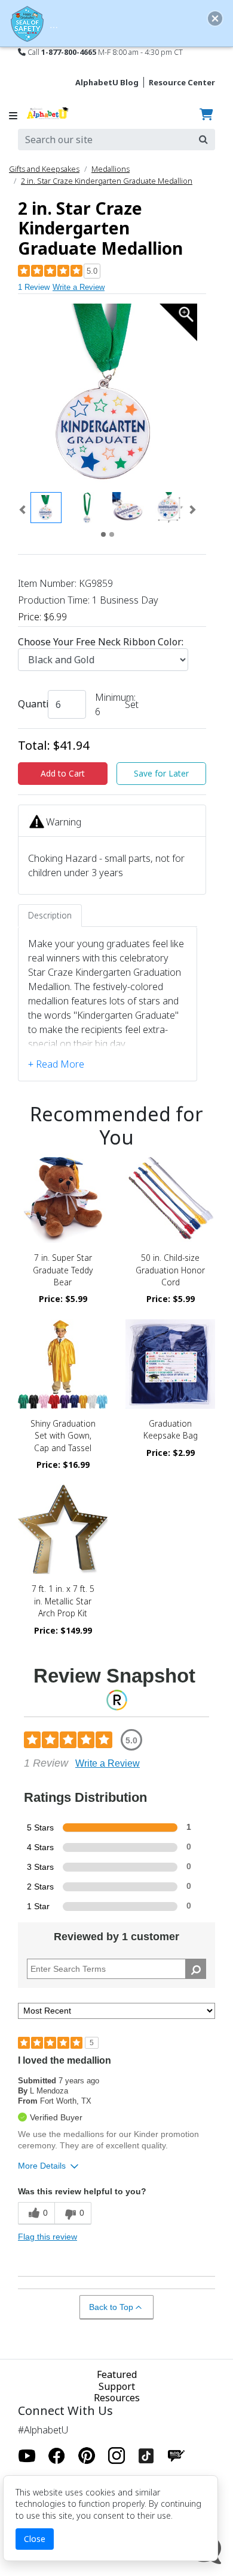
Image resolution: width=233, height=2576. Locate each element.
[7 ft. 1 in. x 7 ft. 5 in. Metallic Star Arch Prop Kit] (63, 1529)
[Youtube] (27, 2456)
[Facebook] (57, 2456)
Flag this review (47, 2237)
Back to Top (111, 2307)
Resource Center (182, 82)
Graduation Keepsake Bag (171, 1429)
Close (35, 2539)
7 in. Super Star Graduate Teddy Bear (63, 1270)
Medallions (111, 169)
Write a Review (79, 287)
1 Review (34, 287)
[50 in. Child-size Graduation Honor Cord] (170, 1198)
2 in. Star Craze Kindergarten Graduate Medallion (107, 181)
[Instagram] (116, 2456)
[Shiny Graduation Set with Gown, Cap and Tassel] (63, 1364)
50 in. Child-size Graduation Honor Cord (170, 1270)
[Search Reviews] (196, 1969)
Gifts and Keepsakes (44, 169)
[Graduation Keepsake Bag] (170, 1364)
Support (117, 2386)
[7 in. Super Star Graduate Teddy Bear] (63, 1198)
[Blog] (176, 2456)
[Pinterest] (87, 2456)
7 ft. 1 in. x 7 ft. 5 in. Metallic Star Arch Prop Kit (63, 1601)
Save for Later (161, 773)
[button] (22, 510)
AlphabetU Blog (107, 82)
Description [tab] (50, 915)
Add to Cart (63, 773)
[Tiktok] (146, 2456)
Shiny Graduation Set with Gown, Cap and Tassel (63, 1436)
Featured (117, 2374)
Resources (117, 2398)
